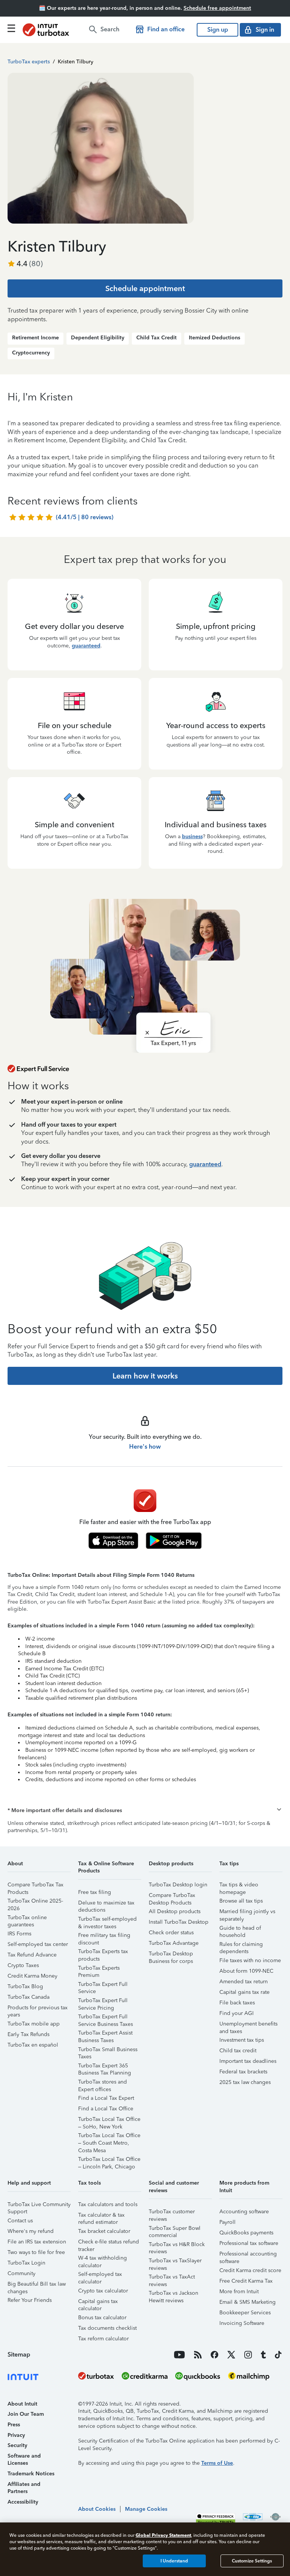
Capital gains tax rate (244, 1992)
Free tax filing (95, 1892)
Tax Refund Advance (32, 1955)
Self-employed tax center (38, 1944)
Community (22, 2273)
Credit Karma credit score (250, 2270)
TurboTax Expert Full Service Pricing (103, 2002)
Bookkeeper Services (245, 2313)
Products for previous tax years (38, 2009)
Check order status (171, 1933)
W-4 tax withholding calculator (103, 2259)
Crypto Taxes (23, 1965)
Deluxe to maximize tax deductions (106, 1904)
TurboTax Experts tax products (103, 1953)
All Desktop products (175, 1911)
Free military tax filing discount (104, 1936)
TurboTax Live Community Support (39, 2206)
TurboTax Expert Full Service (103, 1985)
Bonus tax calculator (102, 2318)
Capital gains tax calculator (98, 2302)
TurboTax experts (29, 62)
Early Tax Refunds (29, 2034)
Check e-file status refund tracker (109, 2243)
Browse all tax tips (241, 1901)
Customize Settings (252, 2561)
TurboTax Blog (25, 1986)
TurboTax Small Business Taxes (108, 2051)
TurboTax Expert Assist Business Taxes (105, 2034)
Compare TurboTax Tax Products (35, 1886)
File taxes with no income (250, 1960)
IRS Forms (19, 1934)
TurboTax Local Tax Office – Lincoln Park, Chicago (109, 2160)
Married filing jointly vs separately (247, 1913)
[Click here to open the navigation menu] (11, 28)
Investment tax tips (242, 2040)
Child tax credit (238, 2051)
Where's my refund (31, 2231)
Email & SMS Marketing (248, 2302)
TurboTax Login (26, 2263)
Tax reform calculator (103, 2339)
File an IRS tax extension (37, 2242)
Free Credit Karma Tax (246, 2281)
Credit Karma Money (32, 1976)
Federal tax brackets (243, 2072)
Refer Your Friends (30, 2300)
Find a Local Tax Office (106, 2109)
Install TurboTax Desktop (179, 1922)
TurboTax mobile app (34, 2024)
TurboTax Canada (29, 1997)
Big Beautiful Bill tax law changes (37, 2285)
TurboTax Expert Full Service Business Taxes (106, 2018)
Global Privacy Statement (163, 2535)
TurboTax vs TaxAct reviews (172, 2278)
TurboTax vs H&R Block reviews (177, 2246)
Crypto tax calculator (103, 2291)
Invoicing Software (242, 2323)
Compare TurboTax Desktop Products (172, 1896)
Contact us (20, 2221)
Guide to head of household (240, 1929)
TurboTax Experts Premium (99, 1969)
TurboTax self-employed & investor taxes (107, 1920)
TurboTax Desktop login (178, 1885)
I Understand (174, 2561)
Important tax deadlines (248, 2061)
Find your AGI (237, 2013)
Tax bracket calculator (104, 2231)
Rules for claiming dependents (241, 1945)
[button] (145, 1811)
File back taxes (237, 2003)
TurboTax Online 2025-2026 (35, 1902)
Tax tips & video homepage (239, 1886)
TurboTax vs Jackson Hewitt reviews (174, 2294)
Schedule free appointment (217, 8)
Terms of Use (217, 2463)
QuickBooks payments (246, 2233)
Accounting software (244, 2212)
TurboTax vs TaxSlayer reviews (175, 2262)
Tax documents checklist (107, 2328)
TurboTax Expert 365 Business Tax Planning (105, 2067)
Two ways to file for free (36, 2252)
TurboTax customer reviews (172, 2213)
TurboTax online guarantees (27, 1919)
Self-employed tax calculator (100, 2275)
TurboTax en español (33, 2045)
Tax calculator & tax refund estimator (101, 2216)
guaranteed (86, 646)
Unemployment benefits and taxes (248, 2025)
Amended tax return (244, 1982)
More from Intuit (239, 2292)
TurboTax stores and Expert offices (103, 2083)
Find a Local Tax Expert (106, 2098)
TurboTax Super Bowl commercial (175, 2229)
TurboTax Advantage (174, 1943)
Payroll (228, 2222)
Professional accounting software (248, 2255)
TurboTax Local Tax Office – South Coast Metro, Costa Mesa (109, 2137)
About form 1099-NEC (246, 1971)
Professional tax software (249, 2243)
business (192, 836)
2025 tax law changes (245, 2082)
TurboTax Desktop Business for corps (171, 1955)
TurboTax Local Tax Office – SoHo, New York (109, 2120)
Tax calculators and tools (108, 2204)
